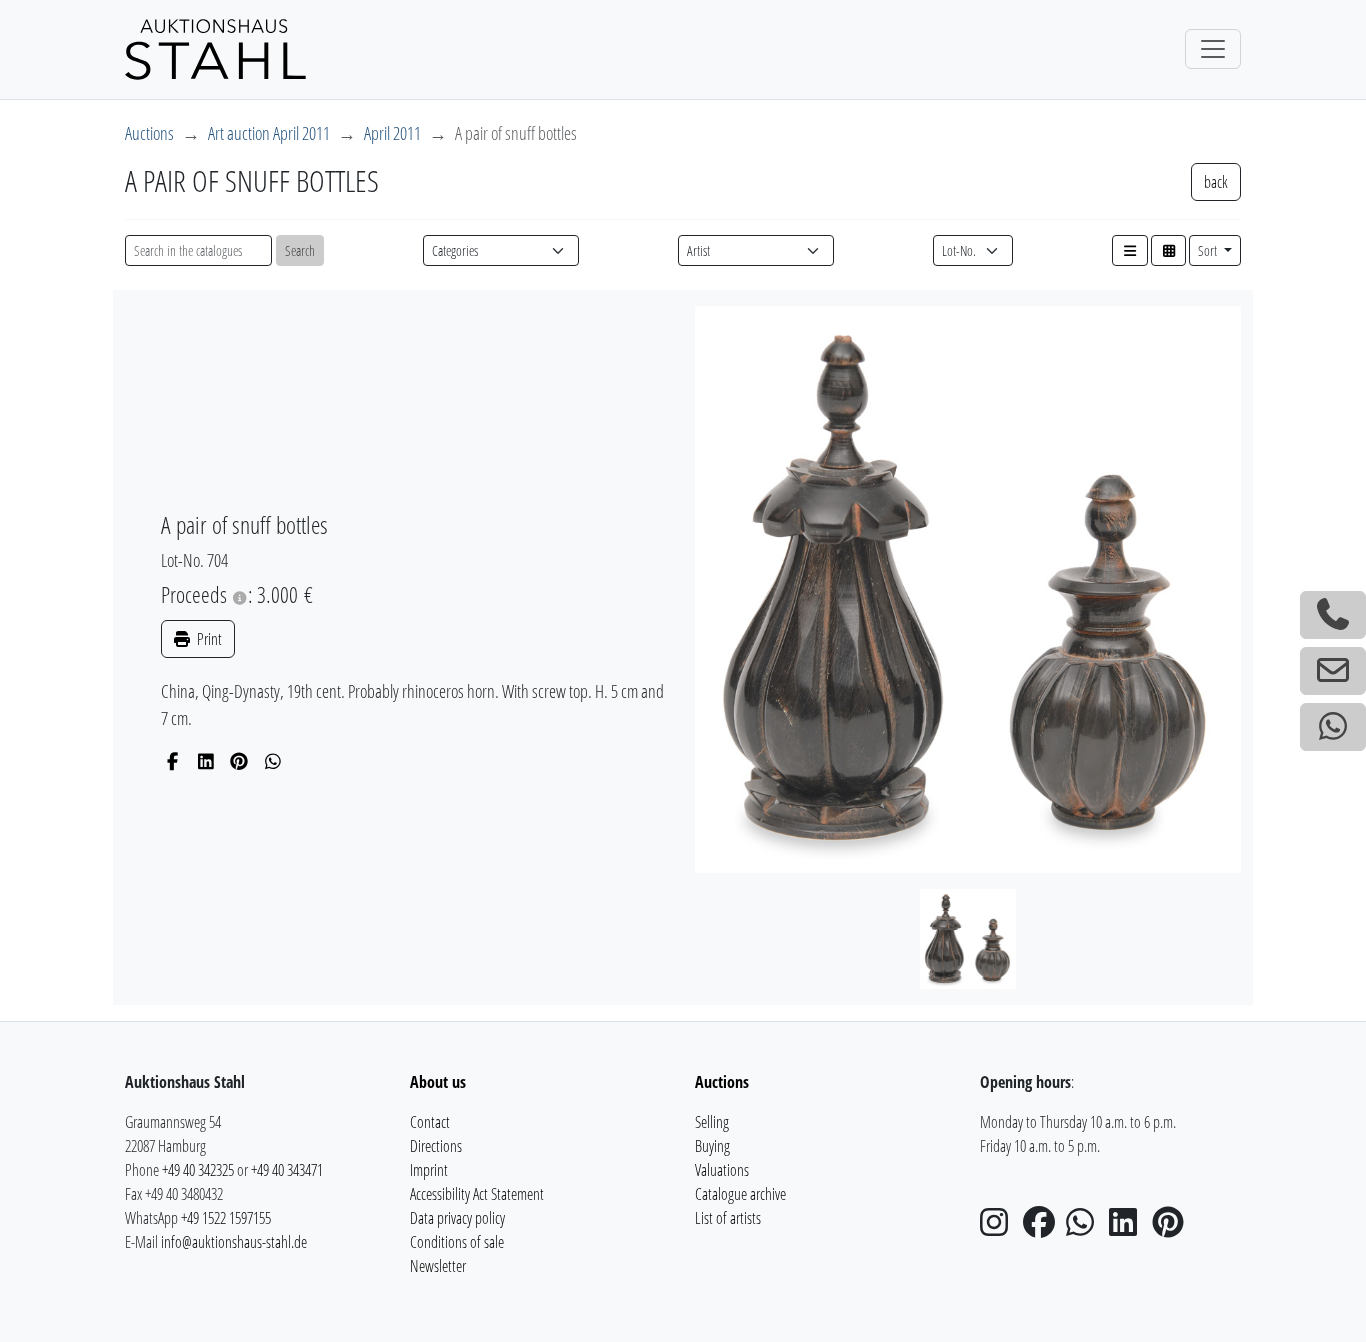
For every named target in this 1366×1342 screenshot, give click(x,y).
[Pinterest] (239, 761)
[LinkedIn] (206, 761)
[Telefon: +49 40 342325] (1333, 615)
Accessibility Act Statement (477, 1194)
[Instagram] (1000, 1228)
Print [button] (208, 639)
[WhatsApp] (273, 761)
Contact (430, 1122)
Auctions (149, 133)
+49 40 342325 (198, 1170)
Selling (712, 1122)
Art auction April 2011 (269, 133)
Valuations (722, 1170)
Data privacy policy (457, 1218)
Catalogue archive (740, 1194)
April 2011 (392, 133)
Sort (1209, 250)
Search (300, 250)
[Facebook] (172, 761)
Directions (436, 1146)
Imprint (429, 1170)
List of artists (728, 1218)
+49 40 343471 (287, 1170)
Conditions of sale (457, 1242)
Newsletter (438, 1266)
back (1216, 182)
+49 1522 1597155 (226, 1218)
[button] (1130, 250)
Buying (712, 1146)
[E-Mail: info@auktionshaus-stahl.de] (1333, 671)
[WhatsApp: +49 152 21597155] (1333, 727)
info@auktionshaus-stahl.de (234, 1242)
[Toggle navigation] (1213, 49)
